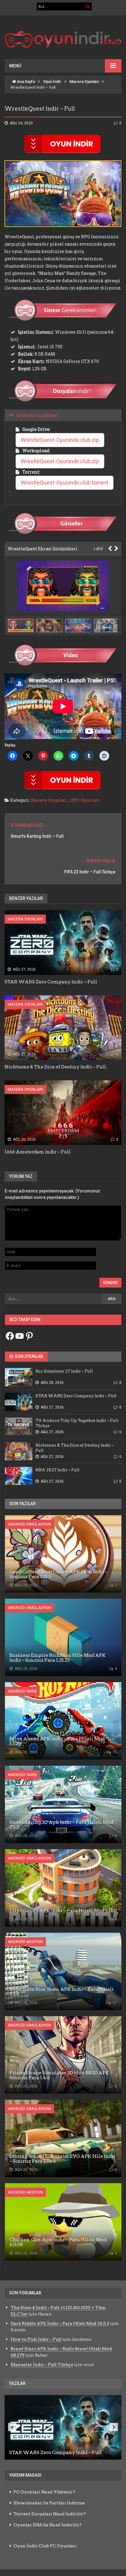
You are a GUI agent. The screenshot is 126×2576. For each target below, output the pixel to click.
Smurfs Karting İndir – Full (37, 836)
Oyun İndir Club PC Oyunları (45, 2546)
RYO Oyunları (85, 800)
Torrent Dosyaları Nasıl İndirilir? (50, 2514)
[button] (51, 625)
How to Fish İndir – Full (36, 2339)
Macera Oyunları (84, 82)
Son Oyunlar (28, 1356)
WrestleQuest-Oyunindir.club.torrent (65, 483)
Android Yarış (22, 1691)
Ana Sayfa (25, 82)
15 (114, 1752)
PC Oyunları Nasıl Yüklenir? (44, 2492)
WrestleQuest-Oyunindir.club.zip (60, 440)
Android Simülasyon (30, 1524)
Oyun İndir (52, 82)
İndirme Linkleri (38, 415)
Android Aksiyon (25, 1942)
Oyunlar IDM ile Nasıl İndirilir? (48, 2525)
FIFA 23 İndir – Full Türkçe (90, 872)
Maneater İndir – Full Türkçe (42, 2365)
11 (114, 2003)
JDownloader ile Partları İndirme (49, 2503)
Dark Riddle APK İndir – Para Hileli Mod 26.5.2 (60, 2323)
